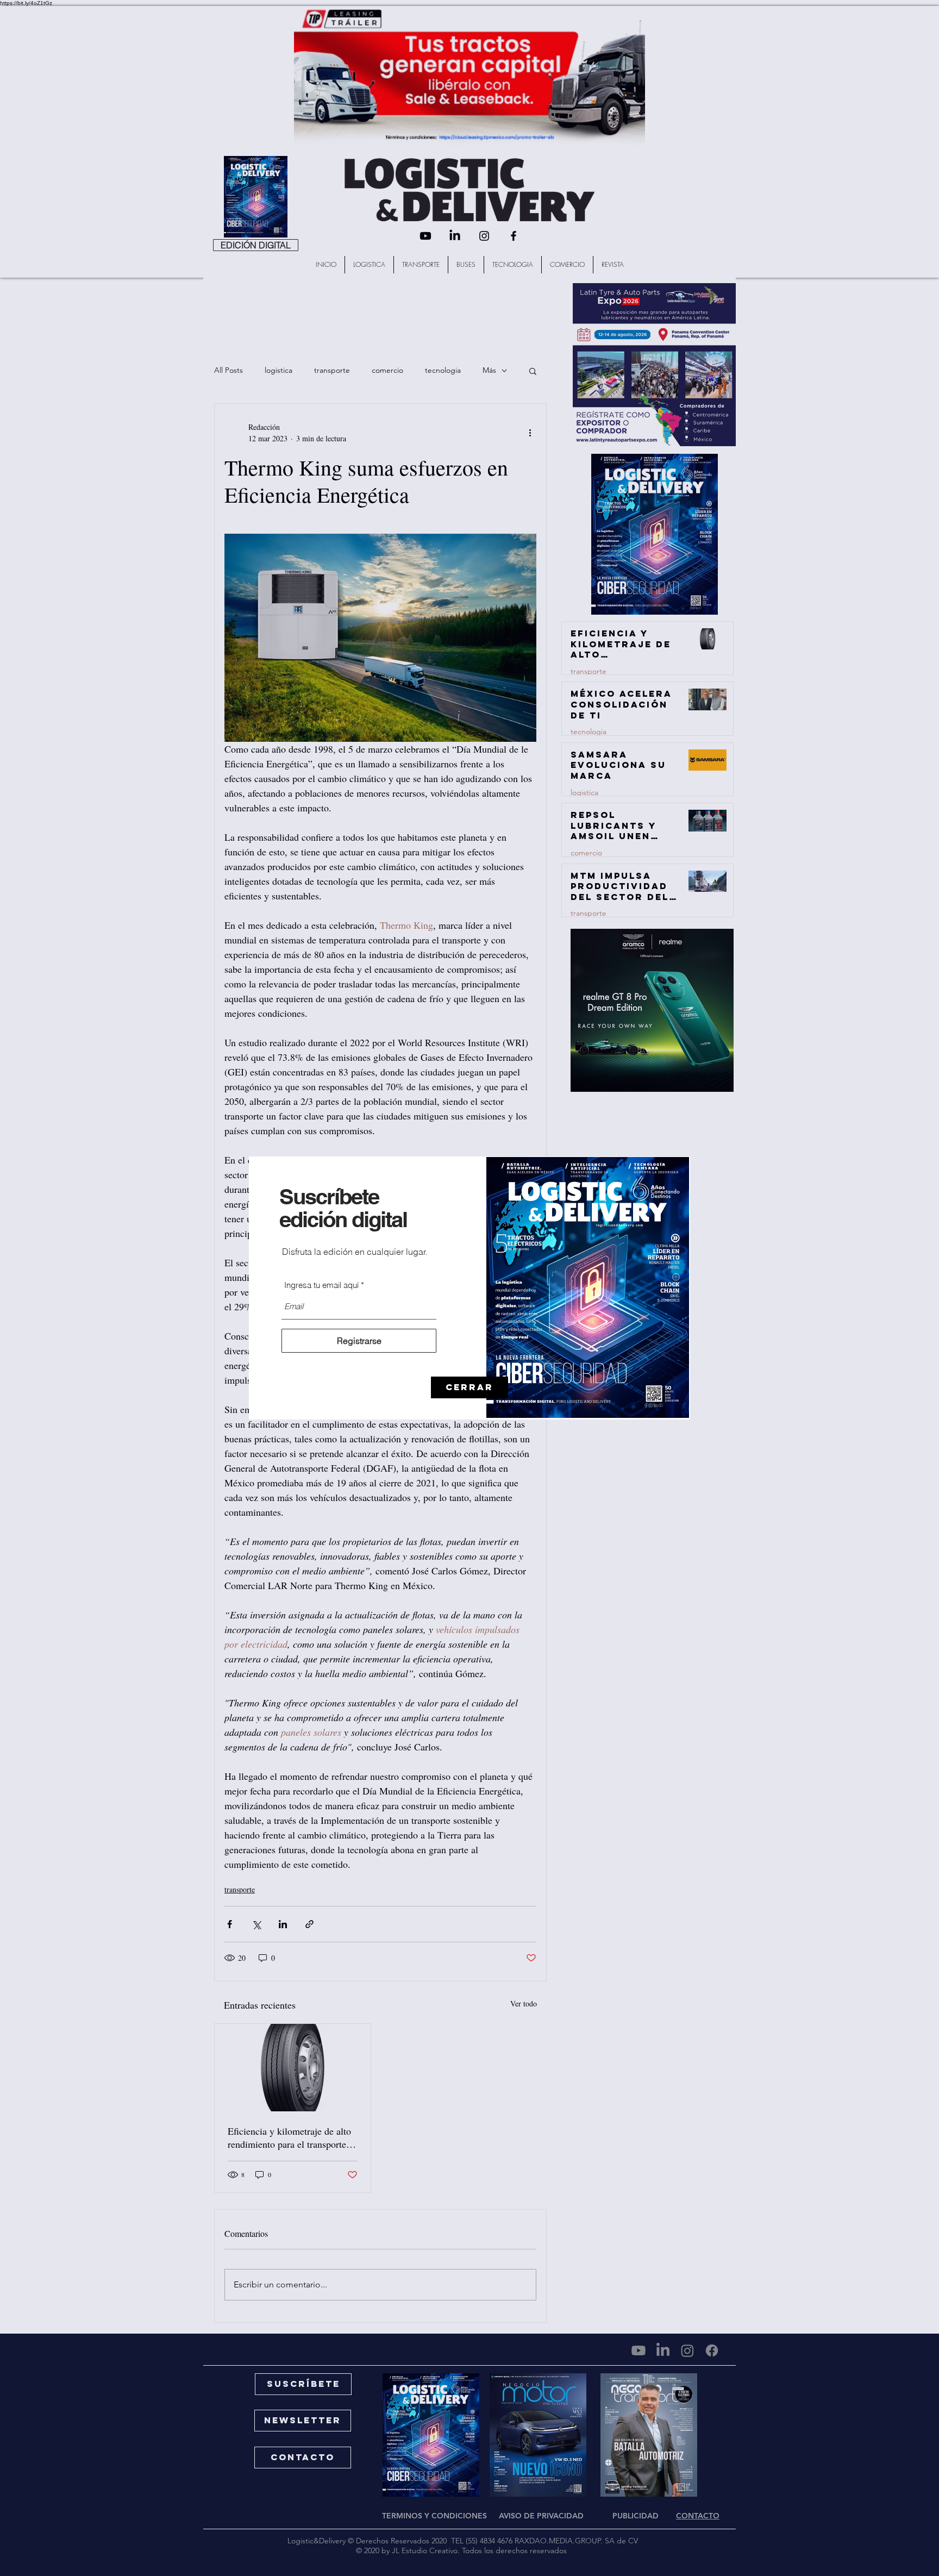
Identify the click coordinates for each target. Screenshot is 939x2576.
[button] (469, 1387)
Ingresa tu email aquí (321, 1285)
